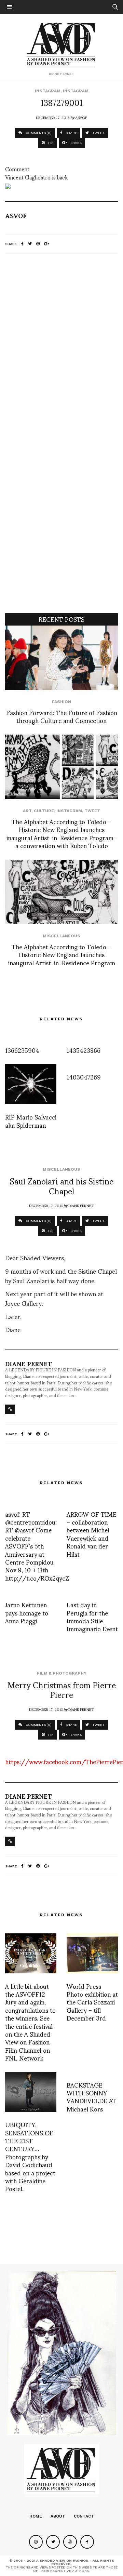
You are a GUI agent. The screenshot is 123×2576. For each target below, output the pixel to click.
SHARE (71, 133)
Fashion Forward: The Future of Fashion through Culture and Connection (62, 716)
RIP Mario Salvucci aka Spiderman (31, 1121)
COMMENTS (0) (38, 133)
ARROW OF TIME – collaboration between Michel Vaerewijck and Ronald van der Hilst (92, 1534)
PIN (50, 143)
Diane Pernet (81, 1205)
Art (27, 811)
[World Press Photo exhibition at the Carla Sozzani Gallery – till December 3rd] (92, 1953)
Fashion (61, 702)
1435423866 (84, 1050)
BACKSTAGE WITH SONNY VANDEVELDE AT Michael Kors (92, 2097)
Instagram (48, 91)
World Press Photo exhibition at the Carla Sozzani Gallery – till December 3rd (92, 2002)
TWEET (98, 133)
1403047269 (84, 1077)
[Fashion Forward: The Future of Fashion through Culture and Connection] (61, 658)
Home (36, 2516)
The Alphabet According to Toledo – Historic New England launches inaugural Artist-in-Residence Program (62, 954)
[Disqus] (61, 349)
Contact (84, 2516)
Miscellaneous (61, 936)
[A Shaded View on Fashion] (62, 44)
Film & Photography (62, 1673)
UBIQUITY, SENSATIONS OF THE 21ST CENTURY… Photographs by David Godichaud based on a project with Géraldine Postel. (30, 2156)
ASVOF (81, 117)
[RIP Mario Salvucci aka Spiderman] (31, 1084)
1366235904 (22, 1050)
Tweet (92, 811)
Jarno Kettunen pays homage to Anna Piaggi (27, 1612)
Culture (44, 811)
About (58, 2516)
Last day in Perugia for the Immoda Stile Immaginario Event (92, 1616)
